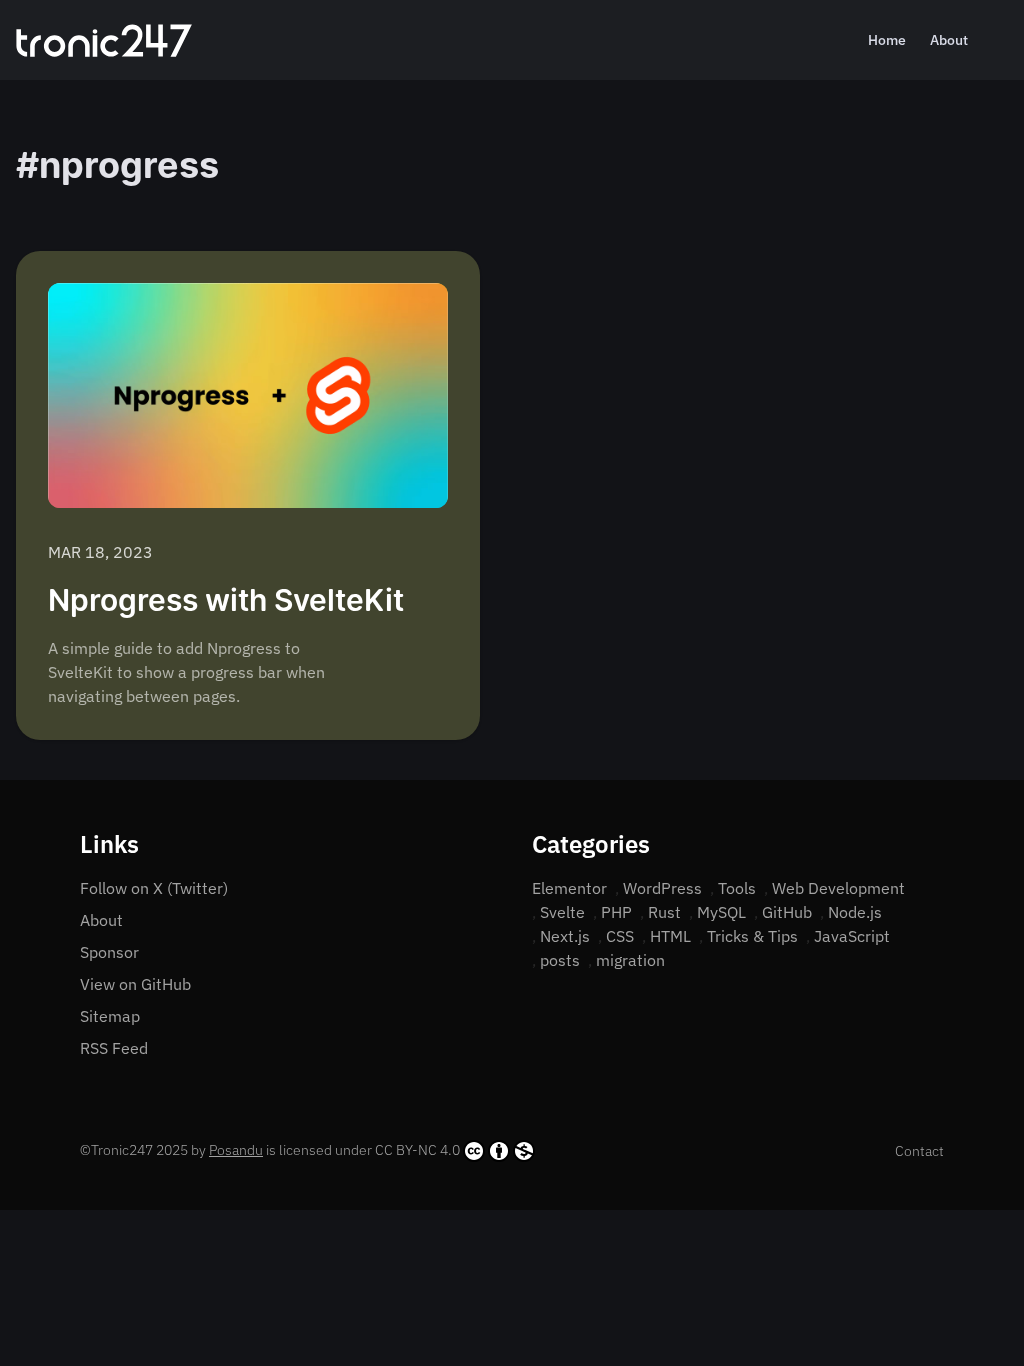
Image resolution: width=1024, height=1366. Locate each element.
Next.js (565, 936)
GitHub (787, 912)
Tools (737, 888)
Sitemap (110, 1016)
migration (630, 960)
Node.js (855, 912)
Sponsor (109, 952)
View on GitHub (135, 984)
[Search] (1000, 40)
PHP (616, 912)
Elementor (569, 888)
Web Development (838, 888)
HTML (670, 936)
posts (560, 960)
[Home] (104, 40)
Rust (664, 912)
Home (887, 40)
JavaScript (852, 936)
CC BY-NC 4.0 (417, 1150)
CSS (620, 936)
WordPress (662, 888)
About (949, 40)
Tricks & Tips (752, 936)
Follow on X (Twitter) (154, 888)
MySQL (721, 912)
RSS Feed (114, 1048)
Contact (919, 1151)
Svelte (562, 912)
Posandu (236, 1150)
